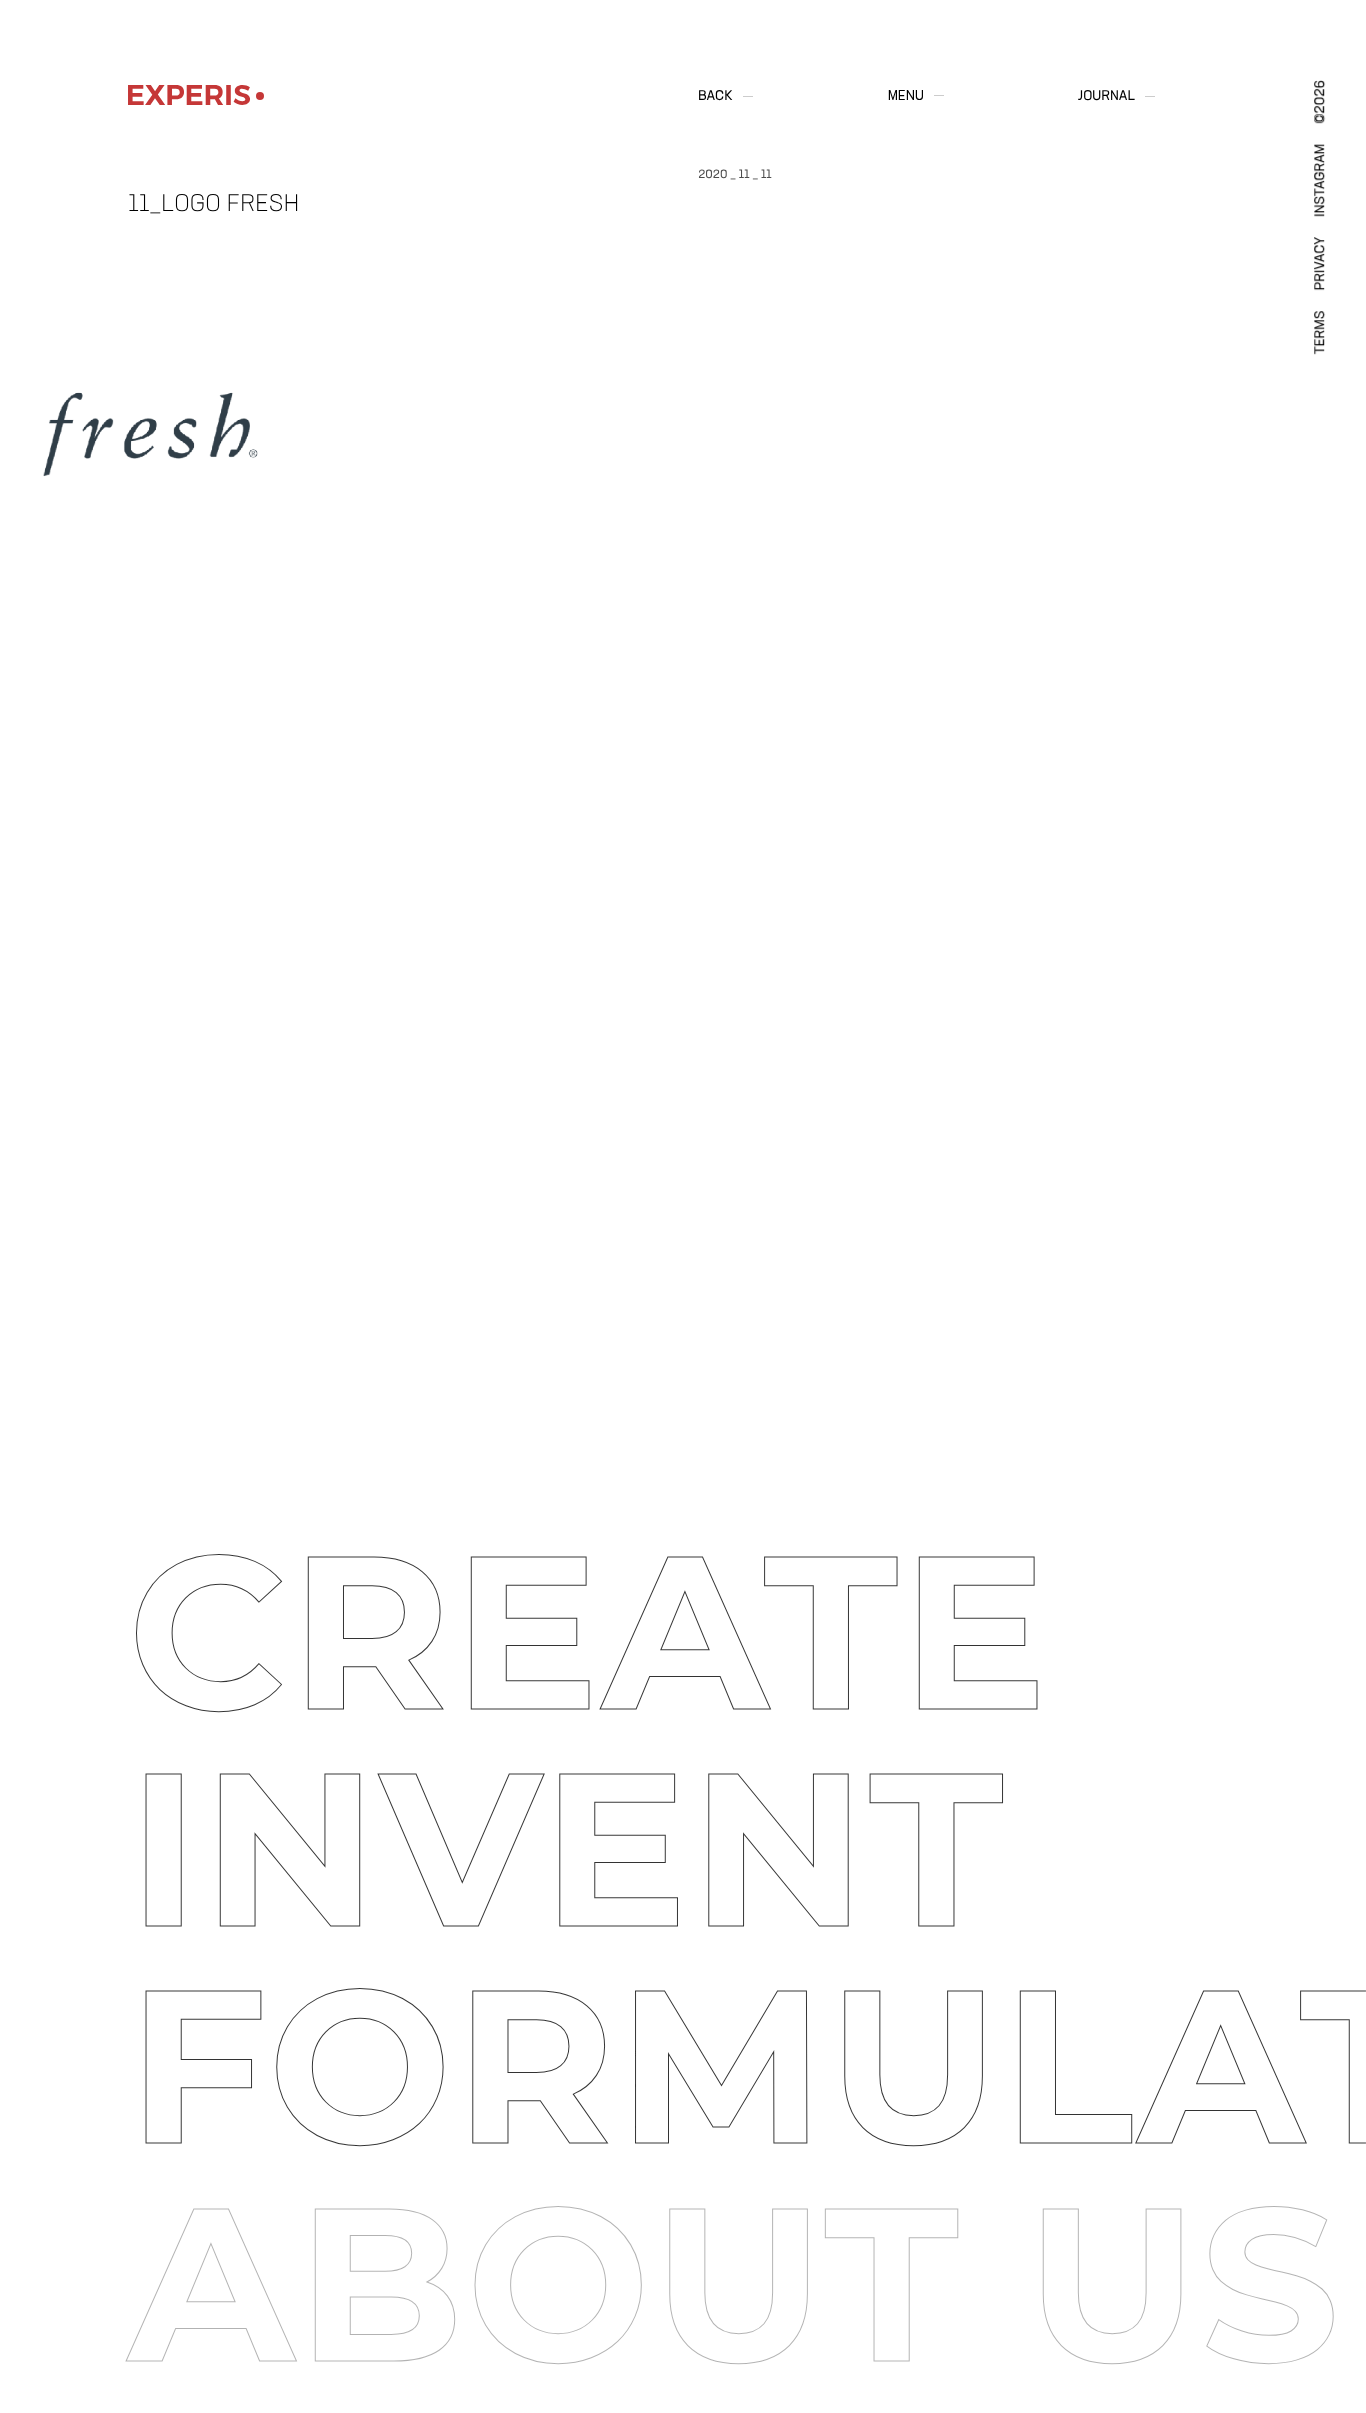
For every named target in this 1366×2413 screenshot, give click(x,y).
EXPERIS (189, 95)
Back (715, 97)
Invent (567, 1848)
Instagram (1321, 180)
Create (589, 1631)
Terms (1321, 333)
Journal (1106, 97)
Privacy (1321, 264)
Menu (906, 96)
